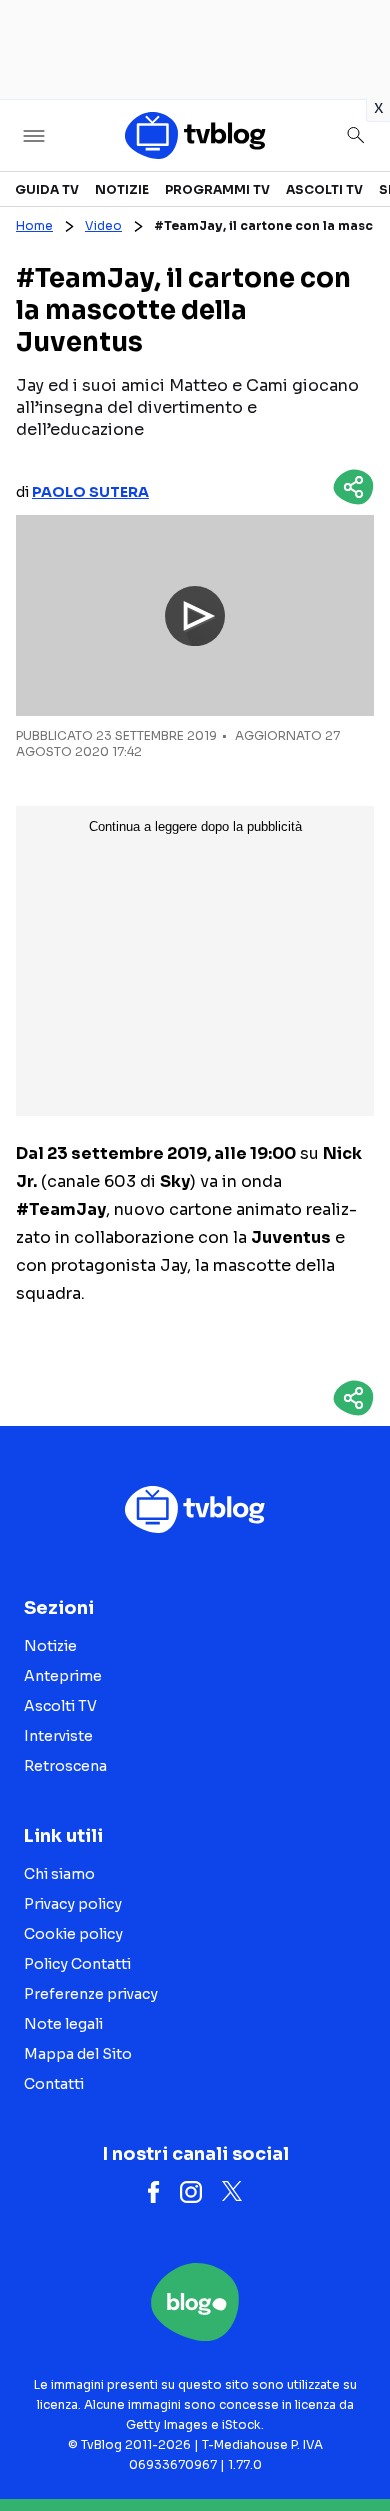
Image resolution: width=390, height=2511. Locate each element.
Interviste (58, 1736)
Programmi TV (217, 189)
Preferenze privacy (91, 1994)
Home (34, 225)
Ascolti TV (324, 189)
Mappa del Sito (78, 2054)
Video (103, 225)
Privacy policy (73, 1904)
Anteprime (63, 1676)
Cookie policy (73, 1934)
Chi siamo (59, 1874)
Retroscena (65, 1766)
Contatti (54, 2084)
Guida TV (47, 189)
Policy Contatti (77, 1964)
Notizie (122, 189)
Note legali (63, 2024)
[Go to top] (350, 2445)
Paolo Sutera (90, 492)
